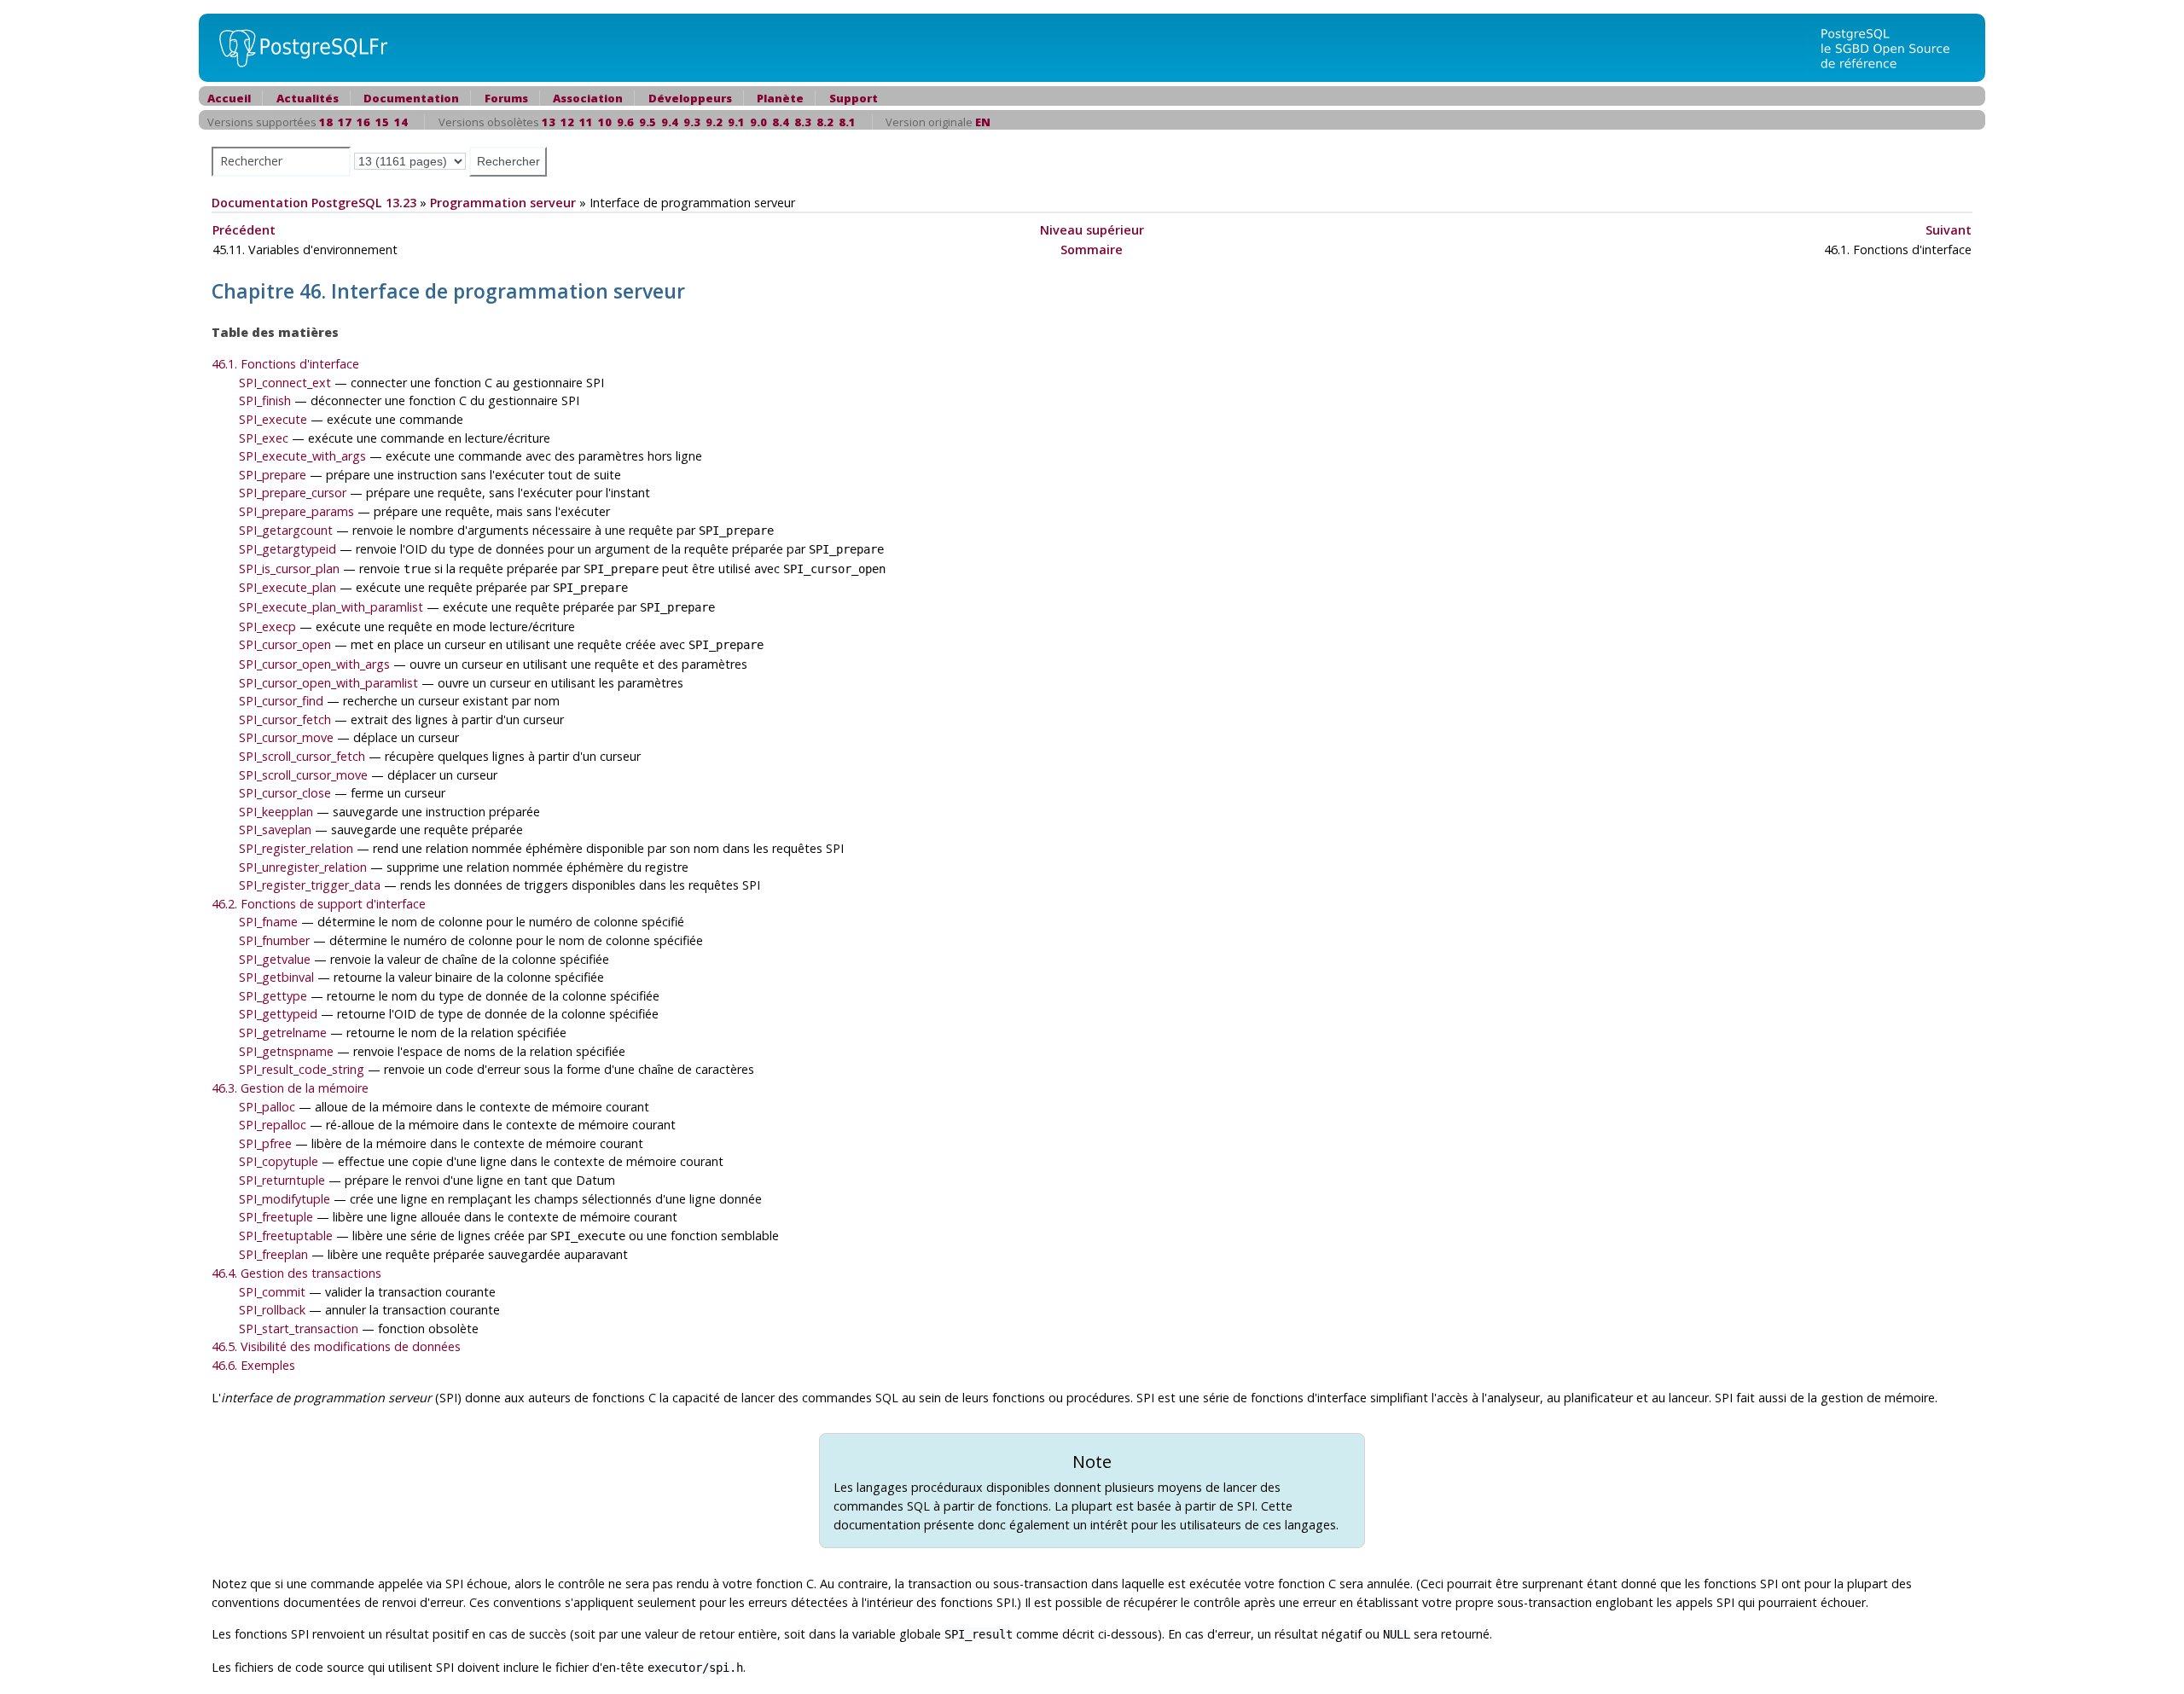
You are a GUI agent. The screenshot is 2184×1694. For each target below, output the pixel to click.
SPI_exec (264, 438)
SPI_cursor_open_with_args (314, 664)
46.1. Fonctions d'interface (285, 364)
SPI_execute (273, 419)
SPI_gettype (273, 996)
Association (588, 98)
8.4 (781, 122)
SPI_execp (267, 627)
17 (345, 122)
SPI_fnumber (274, 940)
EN (983, 122)
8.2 (825, 122)
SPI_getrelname (283, 1033)
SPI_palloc (267, 1107)
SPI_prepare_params (296, 511)
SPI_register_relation (296, 848)
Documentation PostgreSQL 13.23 (314, 203)
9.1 (736, 122)
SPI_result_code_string (302, 1069)
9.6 (625, 122)
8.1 (847, 122)
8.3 (803, 122)
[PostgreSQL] (297, 46)
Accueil (229, 98)
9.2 (714, 122)
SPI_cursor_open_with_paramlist (328, 683)
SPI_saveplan (275, 830)
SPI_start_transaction (299, 1329)
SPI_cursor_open (285, 644)
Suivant (1949, 230)
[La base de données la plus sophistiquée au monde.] (1896, 46)
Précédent (244, 230)
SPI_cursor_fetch (285, 719)
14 (401, 122)
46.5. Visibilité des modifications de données (336, 1346)
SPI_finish (265, 400)
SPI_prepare (273, 475)
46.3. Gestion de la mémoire (290, 1088)
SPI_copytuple (279, 1161)
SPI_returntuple (282, 1180)
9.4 (670, 122)
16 (363, 122)
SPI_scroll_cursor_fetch (302, 756)
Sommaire (1092, 249)
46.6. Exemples (253, 1365)
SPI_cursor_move (286, 737)
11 (586, 122)
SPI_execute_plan (288, 587)
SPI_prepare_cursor (293, 493)
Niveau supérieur (1092, 230)
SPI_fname (268, 922)
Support (854, 98)
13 (549, 122)
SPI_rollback (272, 1310)
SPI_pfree (265, 1143)
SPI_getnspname (286, 1051)
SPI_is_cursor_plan (289, 569)
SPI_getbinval (276, 977)
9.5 (648, 122)
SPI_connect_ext (285, 383)
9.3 (692, 122)
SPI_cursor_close (285, 793)
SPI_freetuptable (286, 1236)
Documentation (411, 98)
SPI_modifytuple (285, 1199)
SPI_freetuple (276, 1217)
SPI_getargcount (286, 530)
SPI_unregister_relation (303, 867)
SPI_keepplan (276, 812)
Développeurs (690, 98)
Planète (780, 98)
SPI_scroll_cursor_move (303, 775)
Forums (506, 98)
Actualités (308, 98)
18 (326, 122)
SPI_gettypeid (278, 1014)
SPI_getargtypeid (288, 549)
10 (605, 122)
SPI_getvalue (275, 959)
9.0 (758, 122)
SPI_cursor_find (281, 701)
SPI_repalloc (273, 1125)
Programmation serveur (503, 203)
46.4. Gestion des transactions (296, 1273)
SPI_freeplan (273, 1254)
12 (567, 122)
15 (382, 122)
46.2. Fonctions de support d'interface (319, 904)
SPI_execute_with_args (302, 456)
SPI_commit (272, 1292)
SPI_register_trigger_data (310, 885)
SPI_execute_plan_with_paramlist (331, 607)
